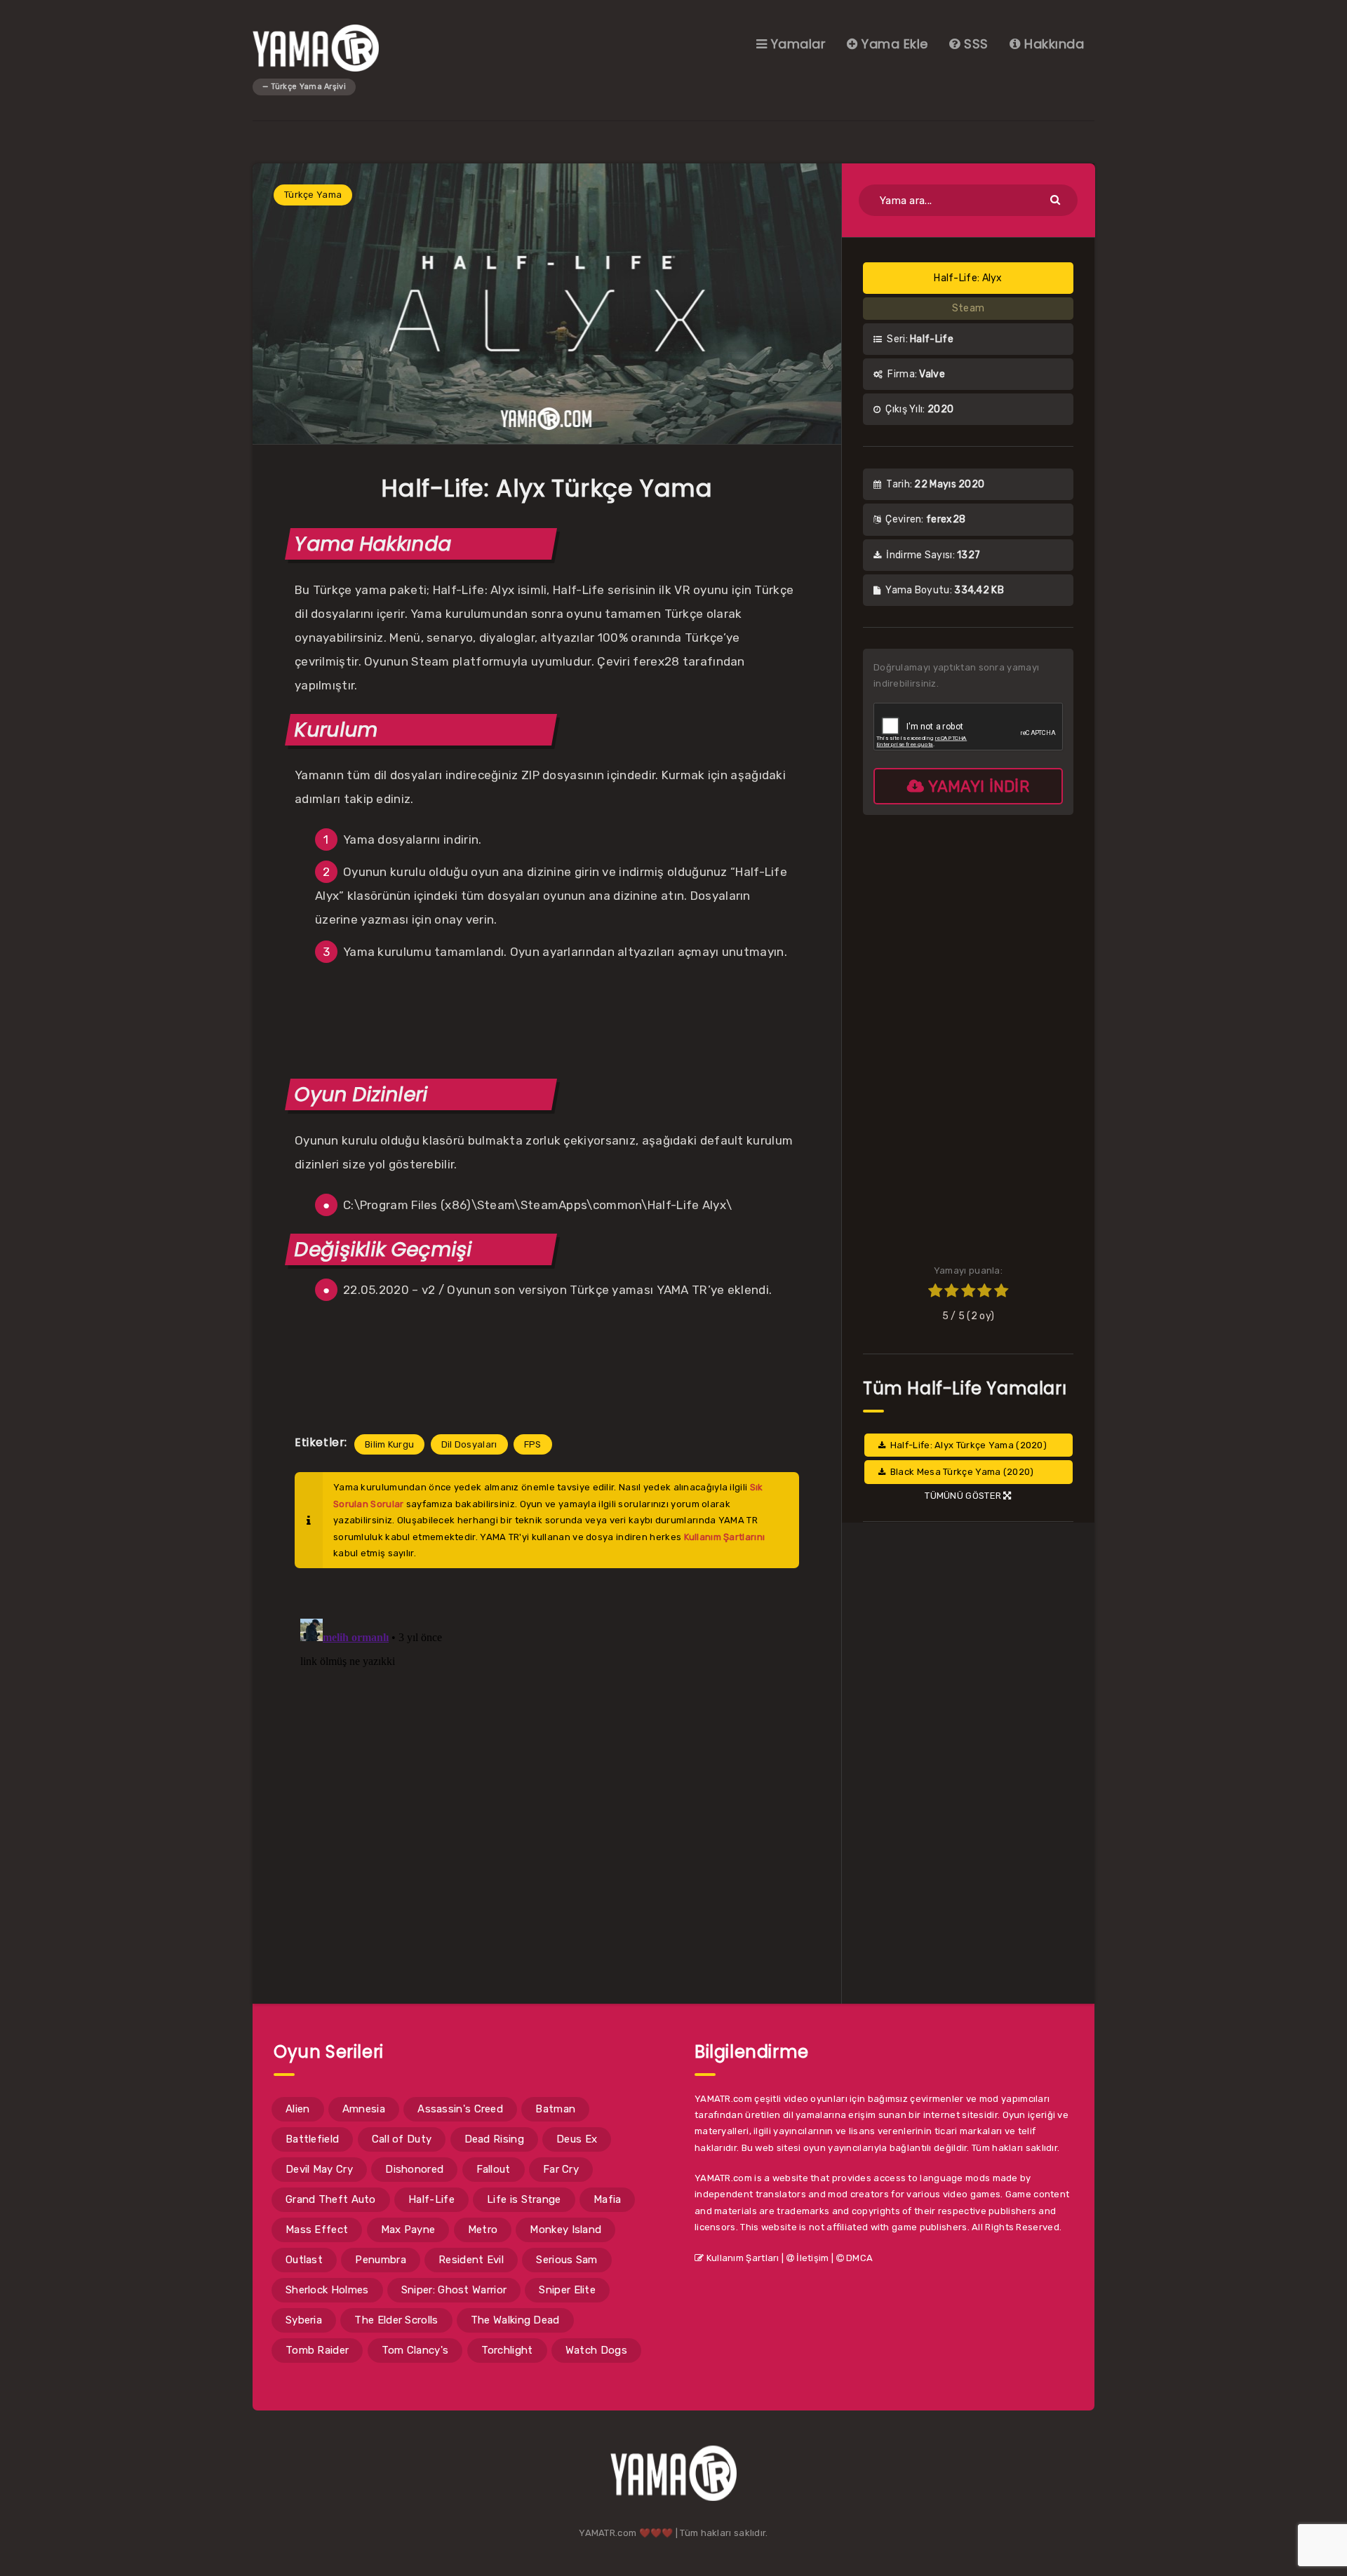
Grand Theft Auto (331, 2199)
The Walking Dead (515, 2320)
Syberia (304, 2320)
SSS (974, 44)
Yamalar (796, 44)
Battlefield (312, 2139)
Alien (298, 2109)
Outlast (304, 2260)
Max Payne (408, 2230)
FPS (533, 1444)
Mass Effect (317, 2230)
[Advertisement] (547, 1018)
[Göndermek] (1057, 199)
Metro (483, 2230)
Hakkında (1052, 44)
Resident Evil (471, 2260)
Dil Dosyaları (469, 1444)
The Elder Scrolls (396, 2320)
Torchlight (507, 2350)
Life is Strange (524, 2199)
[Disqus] (547, 1788)
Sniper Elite (567, 2290)
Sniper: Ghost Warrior (454, 2290)
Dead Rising (494, 2139)
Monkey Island (565, 2230)
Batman (555, 2109)
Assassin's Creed (460, 2109)
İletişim (812, 2258)
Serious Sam (567, 2260)
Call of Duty (402, 2139)
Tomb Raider (317, 2350)
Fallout (494, 2169)
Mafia (608, 2199)
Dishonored (414, 2169)
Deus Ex (577, 2139)
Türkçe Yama (313, 195)
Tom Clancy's (415, 2350)
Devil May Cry (319, 2169)
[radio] (935, 1293)
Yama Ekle (893, 44)
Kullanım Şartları (741, 2258)
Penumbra (380, 2260)
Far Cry (561, 2169)
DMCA (859, 2258)
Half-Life (431, 2199)
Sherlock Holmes (327, 2290)
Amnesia (364, 2109)
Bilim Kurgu (389, 1444)
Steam (969, 308)
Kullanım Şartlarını (725, 1537)
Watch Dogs (596, 2350)
